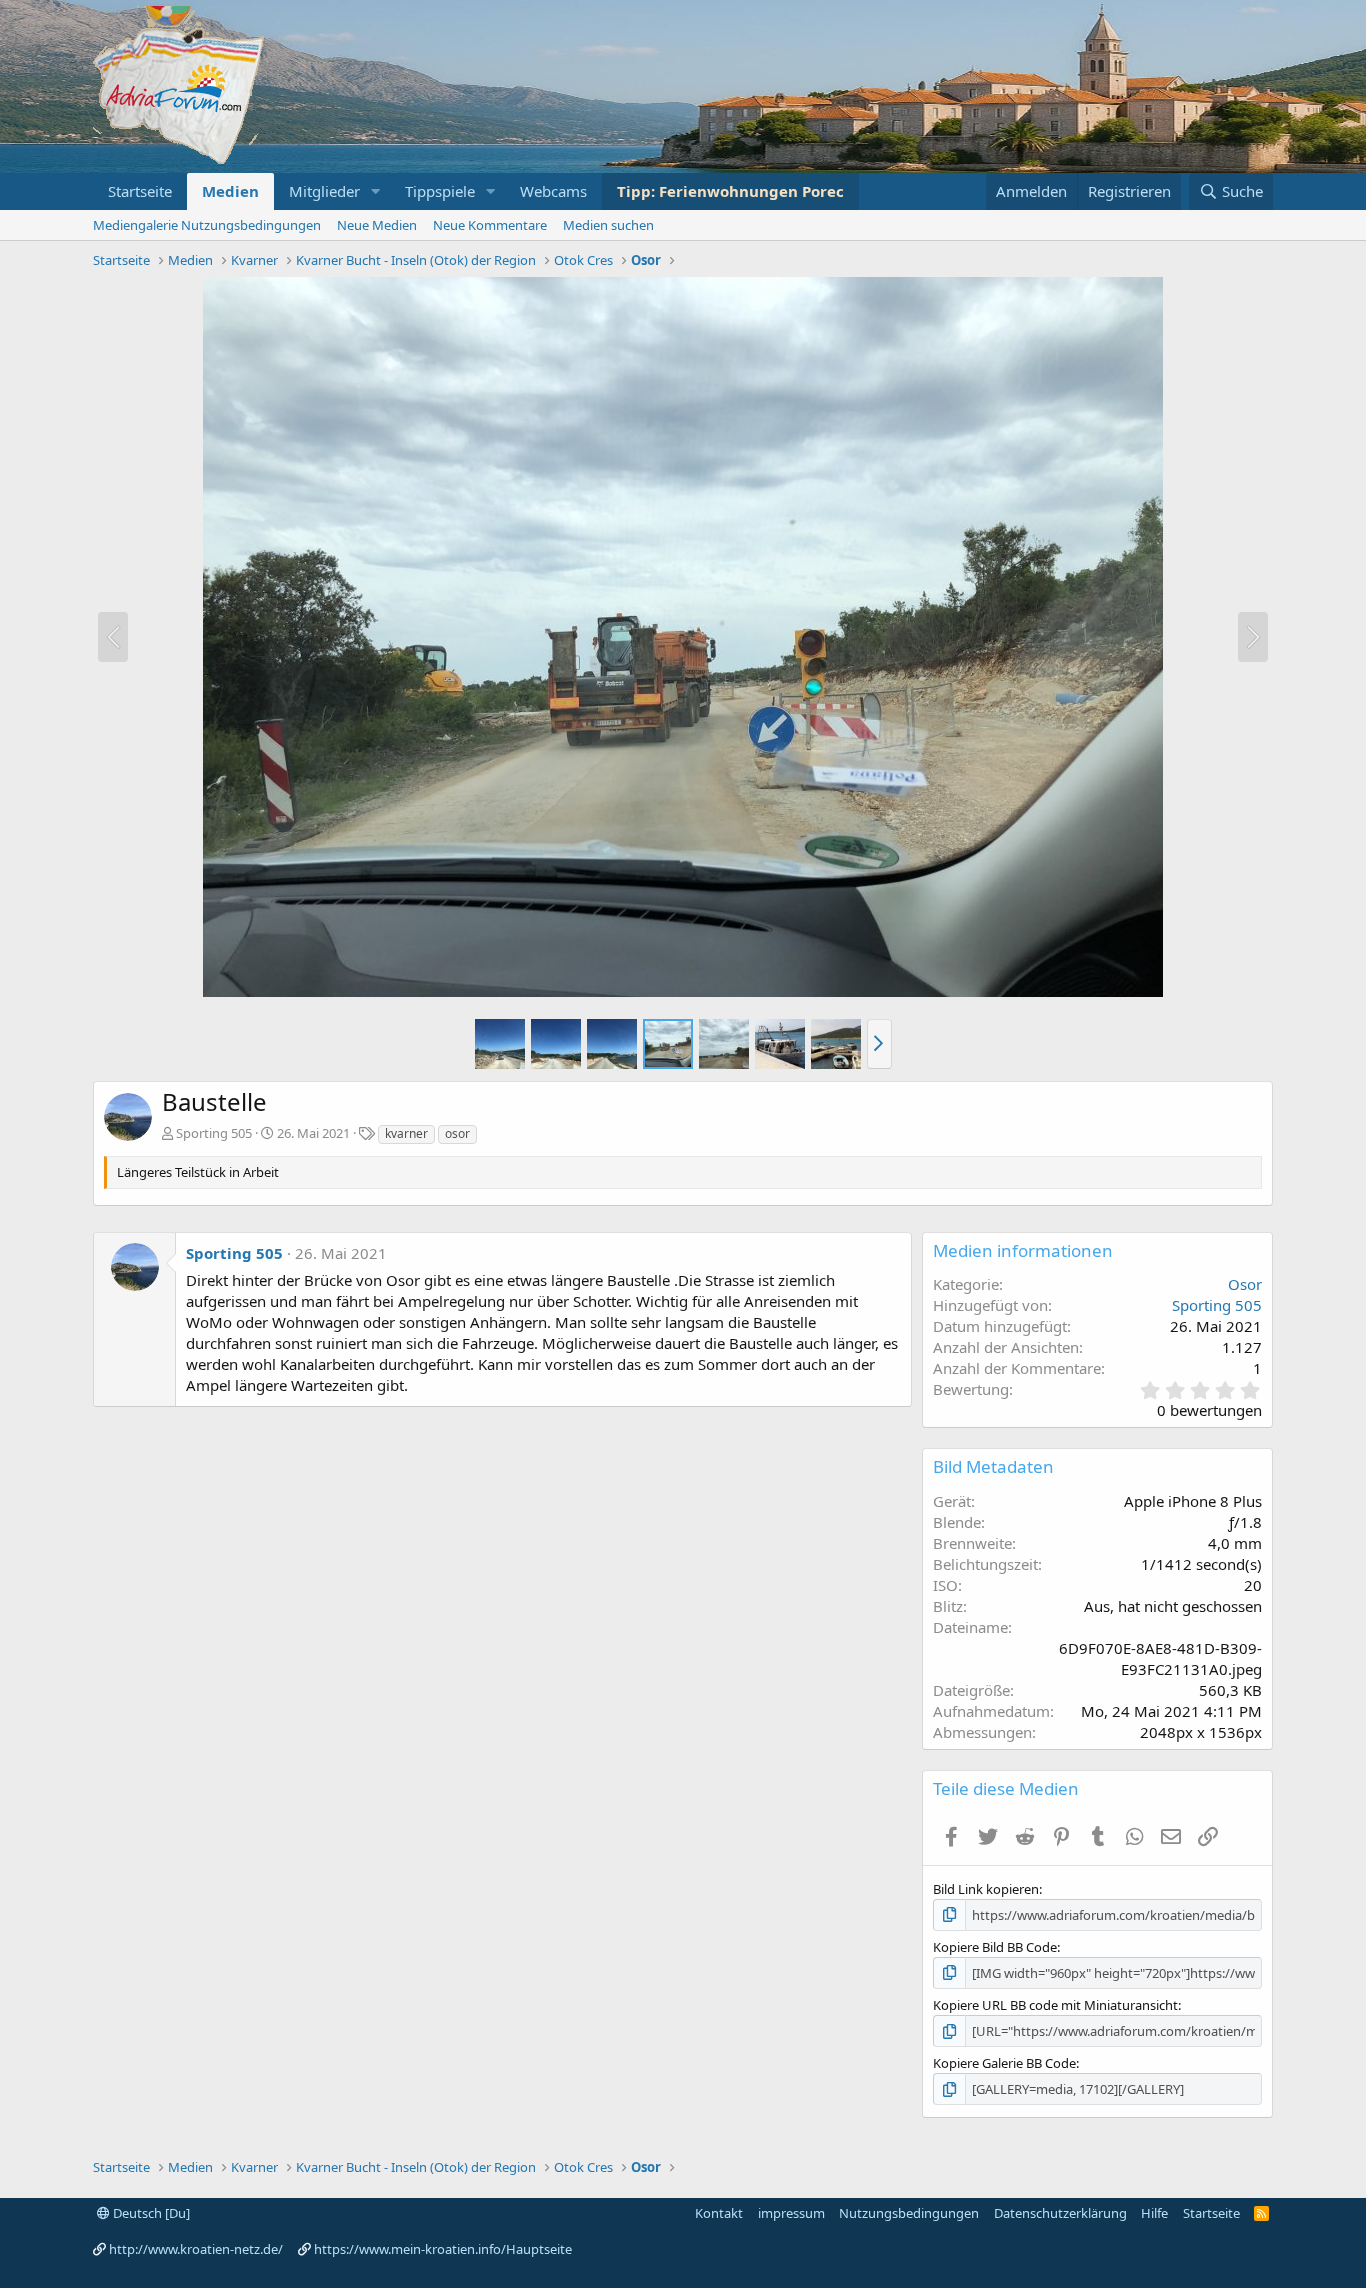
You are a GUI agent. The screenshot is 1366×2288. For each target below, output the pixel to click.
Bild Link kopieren (986, 1889)
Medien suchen (608, 225)
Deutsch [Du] (150, 2213)
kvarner (406, 1133)
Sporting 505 (214, 1133)
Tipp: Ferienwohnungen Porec (730, 191)
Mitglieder (324, 191)
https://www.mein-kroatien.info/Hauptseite (443, 2249)
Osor (1245, 1284)
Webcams (553, 191)
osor (457, 1133)
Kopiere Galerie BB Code (1004, 2063)
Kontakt (719, 2213)
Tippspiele (440, 191)
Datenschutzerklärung (1060, 2213)
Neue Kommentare (490, 225)
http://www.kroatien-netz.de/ (196, 2249)
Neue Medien (377, 225)
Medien (230, 191)
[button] (376, 191)
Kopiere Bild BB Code (995, 1947)
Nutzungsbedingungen (909, 2213)
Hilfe (1154, 2213)
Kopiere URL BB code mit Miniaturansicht (1055, 2005)
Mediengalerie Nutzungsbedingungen (207, 225)
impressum (791, 2213)
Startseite (140, 191)
